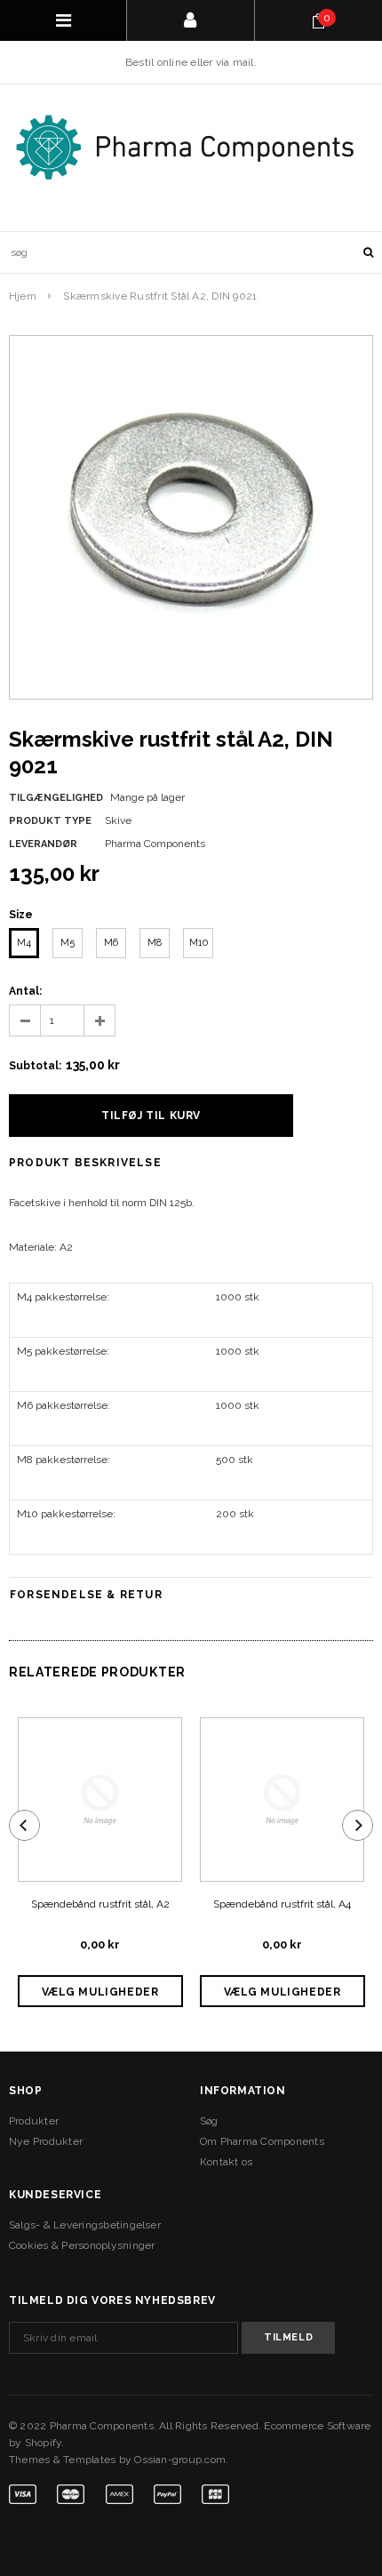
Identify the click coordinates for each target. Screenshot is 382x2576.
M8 (155, 943)
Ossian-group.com (180, 2460)
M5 (68, 943)
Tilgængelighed (56, 798)
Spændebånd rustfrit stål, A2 (100, 1904)
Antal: (25, 991)
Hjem (23, 296)
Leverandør (43, 844)
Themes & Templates (62, 2460)
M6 (111, 943)
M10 (199, 943)
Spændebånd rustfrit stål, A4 (282, 1904)
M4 (24, 943)
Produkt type (50, 821)
